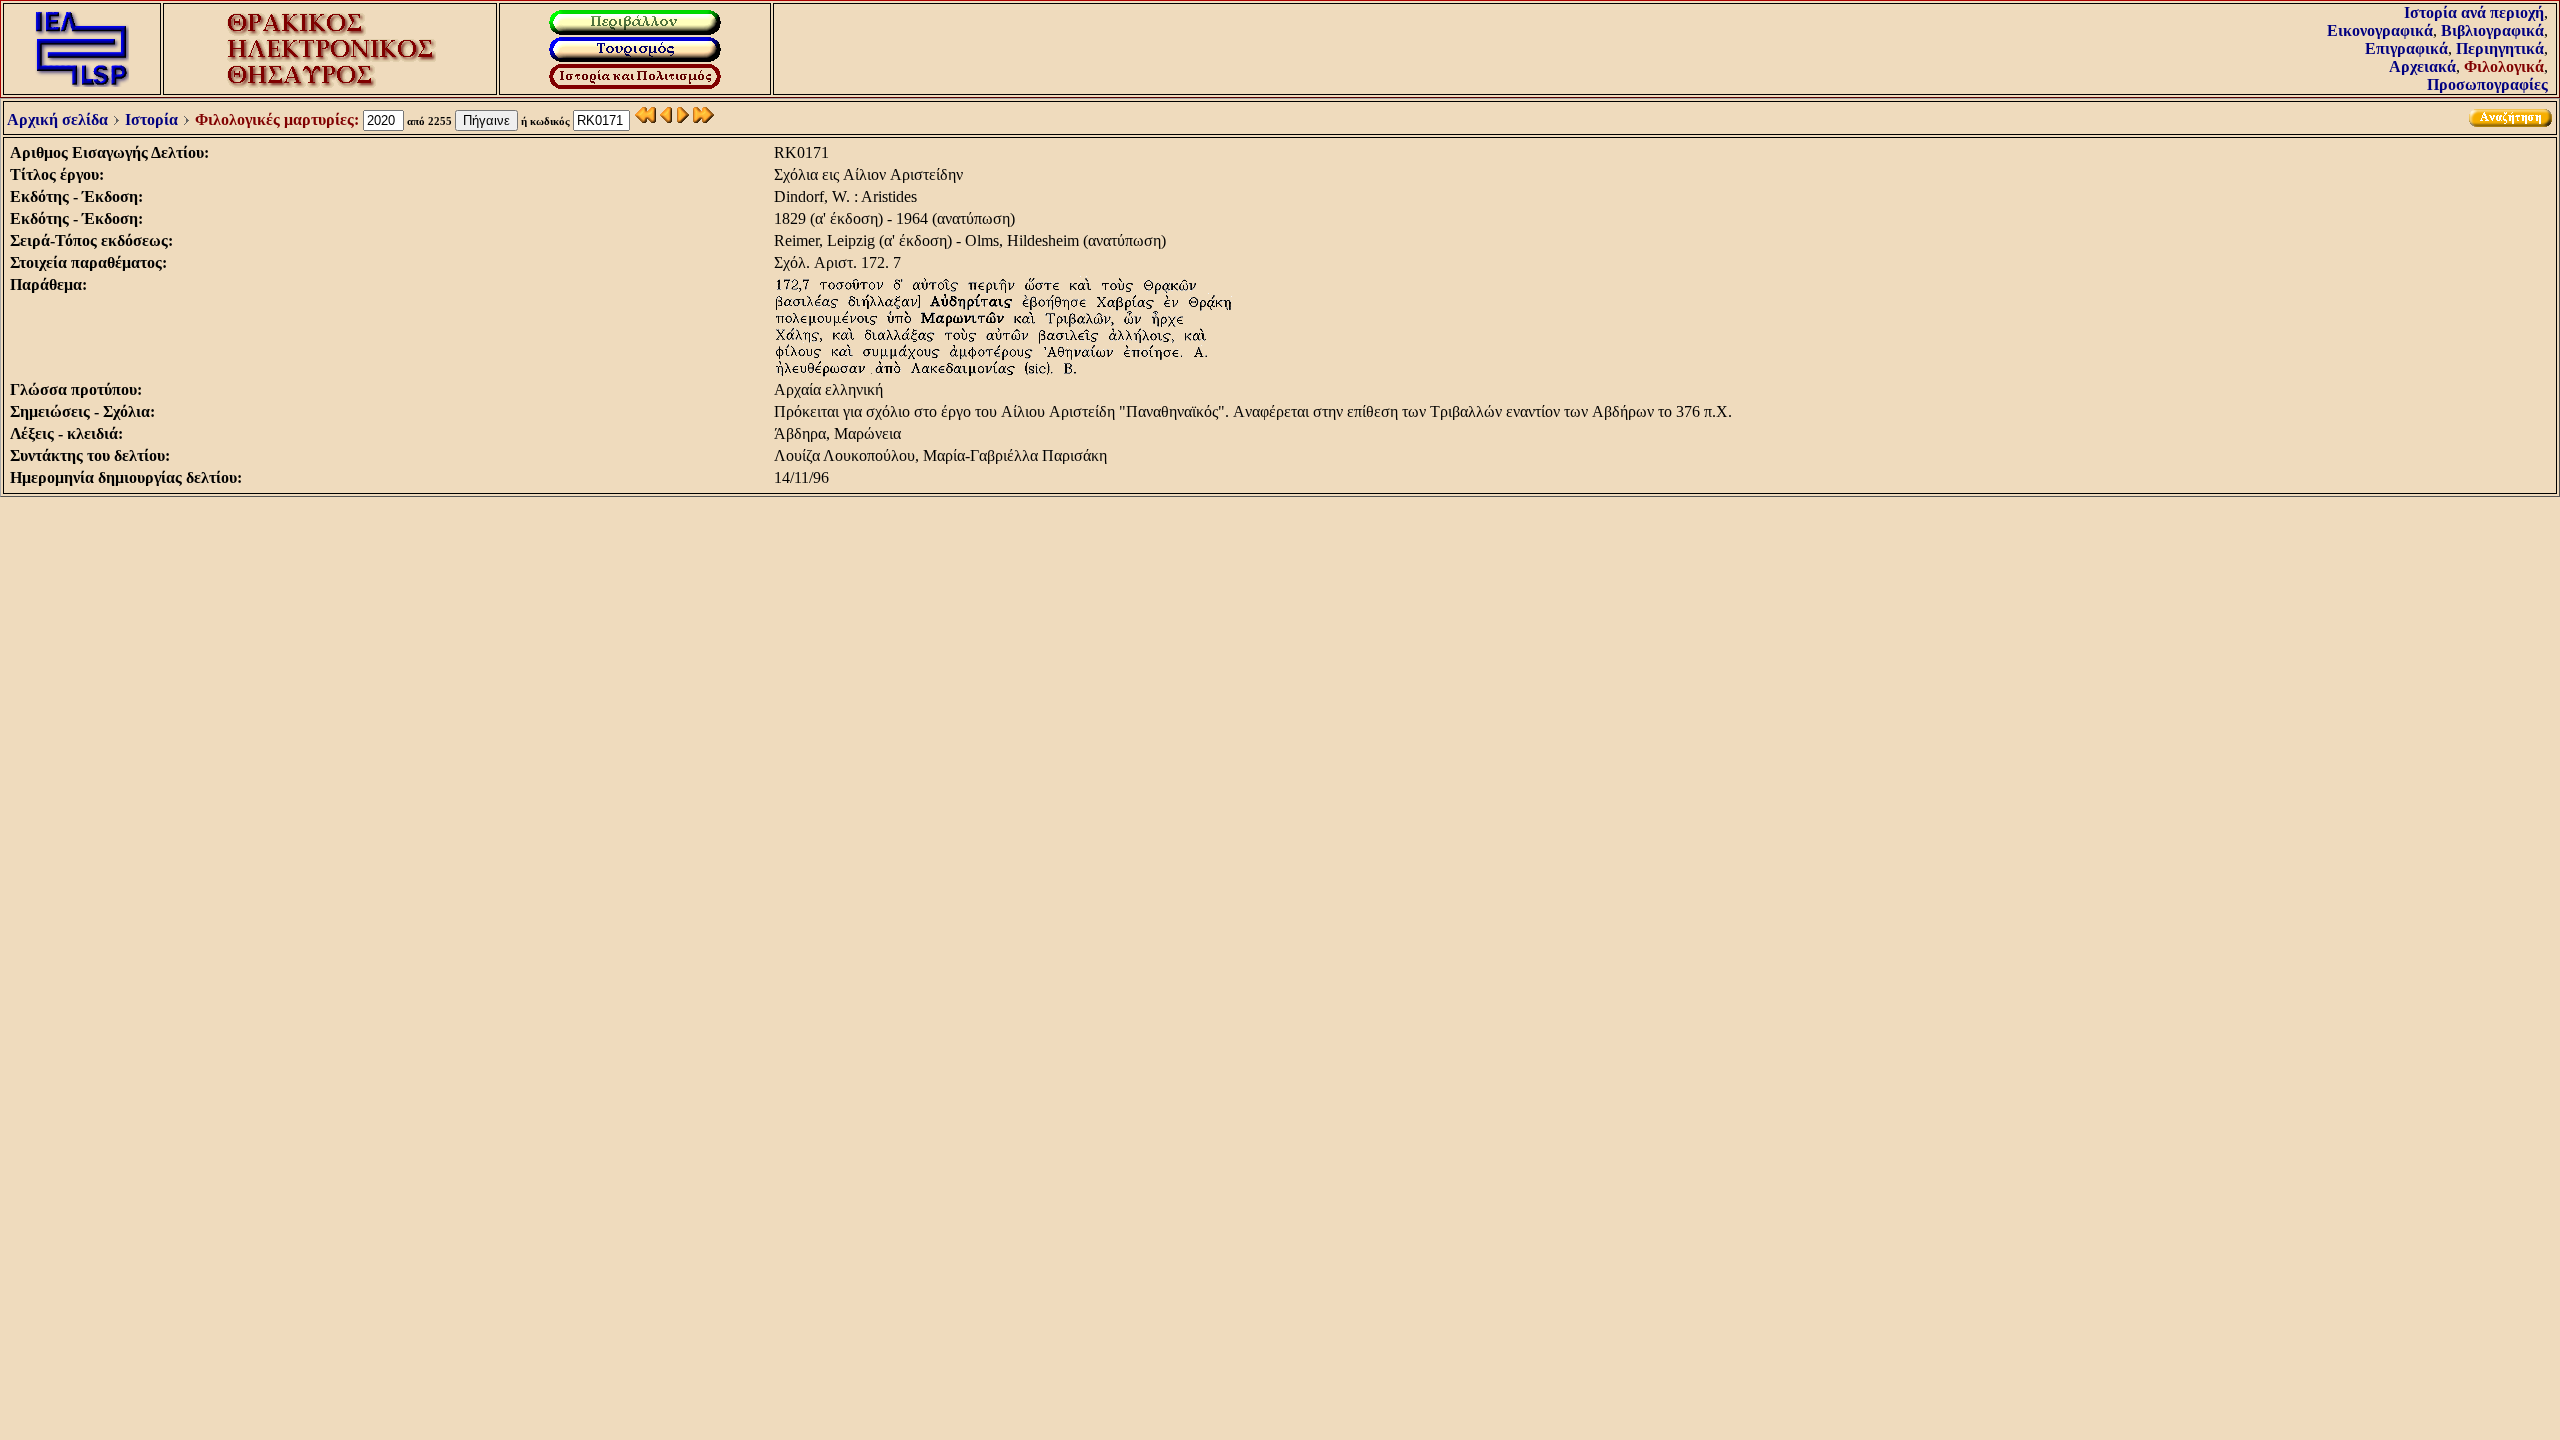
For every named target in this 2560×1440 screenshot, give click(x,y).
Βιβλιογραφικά (2492, 30)
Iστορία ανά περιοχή (2474, 12)
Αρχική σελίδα (57, 119)
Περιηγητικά (2500, 48)
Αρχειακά (2422, 66)
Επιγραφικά (2406, 48)
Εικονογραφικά (2380, 30)
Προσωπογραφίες (2487, 84)
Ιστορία (151, 119)
